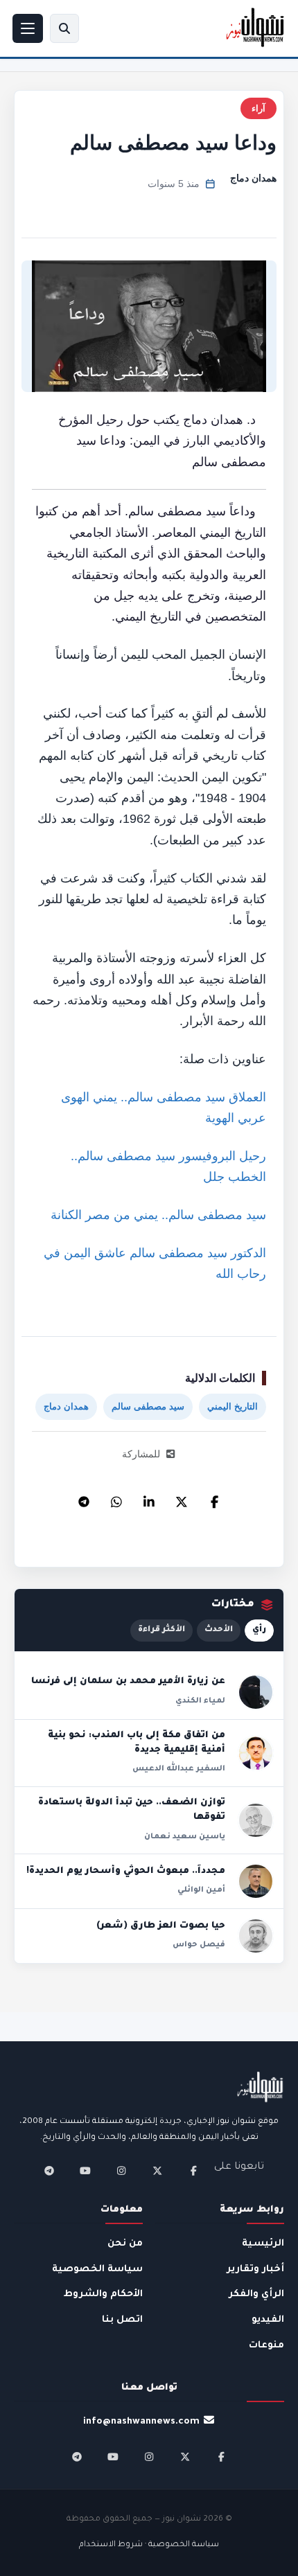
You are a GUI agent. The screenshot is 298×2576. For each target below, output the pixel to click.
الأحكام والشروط (103, 2294)
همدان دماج (253, 178)
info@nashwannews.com (141, 2422)
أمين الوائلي (201, 1890)
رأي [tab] (259, 1630)
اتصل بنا (122, 2320)
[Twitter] (182, 1498)
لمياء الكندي (200, 1701)
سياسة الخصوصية (97, 2269)
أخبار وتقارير (255, 2269)
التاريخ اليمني (233, 1406)
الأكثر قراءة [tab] (161, 1630)
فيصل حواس (199, 1945)
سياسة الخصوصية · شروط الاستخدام (149, 2545)
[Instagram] (121, 2171)
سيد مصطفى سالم (148, 1406)
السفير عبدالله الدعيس (179, 1769)
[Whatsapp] (116, 1498)
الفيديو (268, 2320)
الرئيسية (263, 2244)
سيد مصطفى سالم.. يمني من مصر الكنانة (158, 1215)
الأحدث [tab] (219, 1630)
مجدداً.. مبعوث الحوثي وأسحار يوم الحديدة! (126, 1872)
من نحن (125, 2244)
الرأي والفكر (256, 2294)
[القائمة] (28, 28)
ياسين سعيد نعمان (185, 1837)
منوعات (266, 2346)
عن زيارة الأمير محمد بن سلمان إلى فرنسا (128, 1682)
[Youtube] (85, 2171)
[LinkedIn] (149, 1498)
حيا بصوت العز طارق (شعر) (161, 1926)
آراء (258, 108)
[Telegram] (84, 1498)
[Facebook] (214, 1498)
